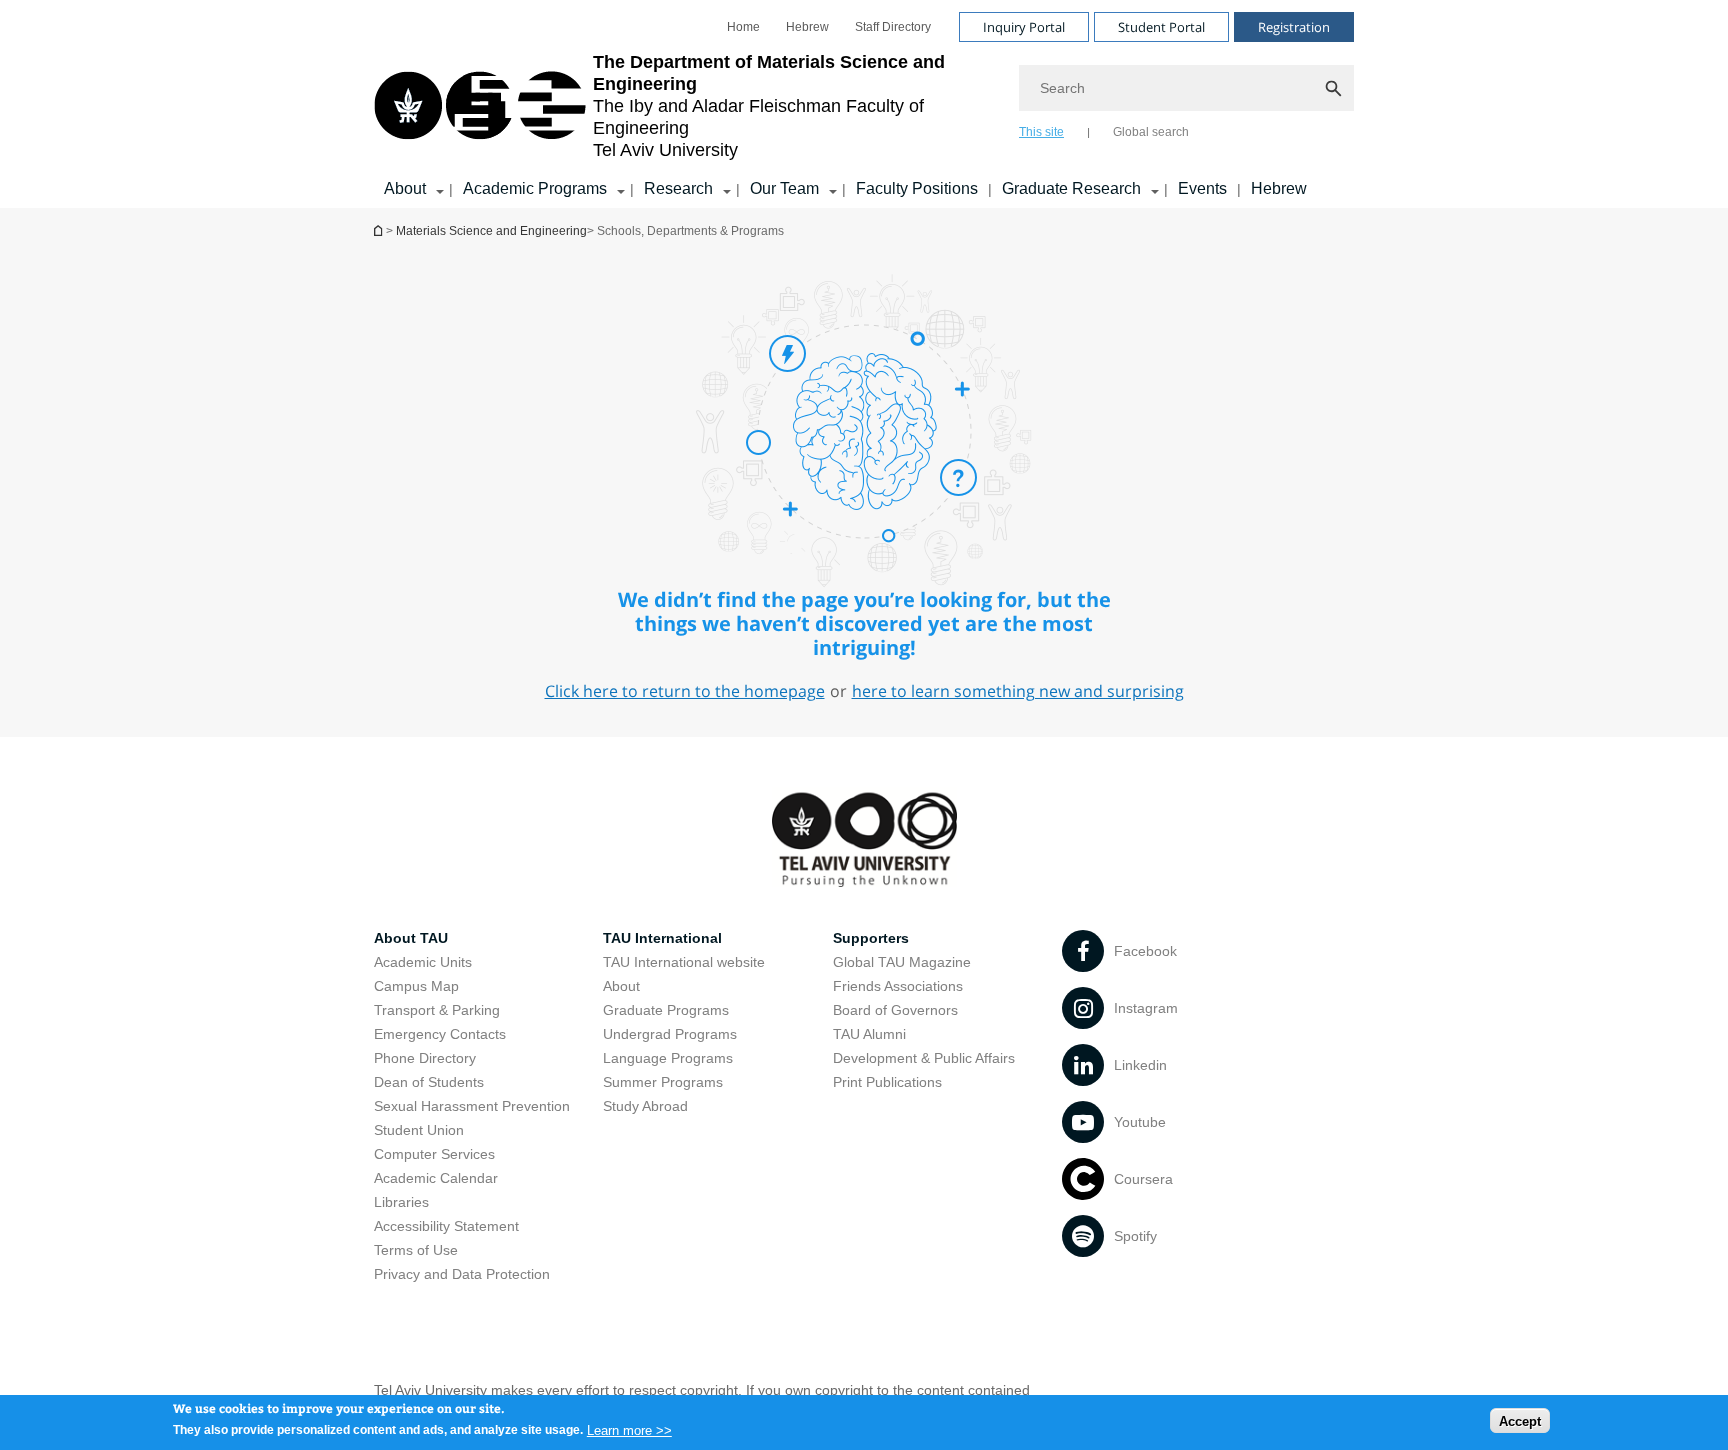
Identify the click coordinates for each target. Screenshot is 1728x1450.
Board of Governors (895, 1010)
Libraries (401, 1202)
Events (1202, 188)
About (405, 188)
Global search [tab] (1151, 132)
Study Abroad (645, 1106)
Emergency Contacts (440, 1034)
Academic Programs (535, 188)
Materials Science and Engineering (380, 230)
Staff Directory (893, 27)
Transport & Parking (437, 1010)
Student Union (419, 1130)
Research (678, 188)
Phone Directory (425, 1058)
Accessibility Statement (446, 1226)
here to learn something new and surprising (1018, 691)
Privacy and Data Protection (462, 1274)
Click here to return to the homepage (685, 691)
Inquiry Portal (1024, 27)
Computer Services (434, 1154)
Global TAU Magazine (902, 962)
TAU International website (684, 962)
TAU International (662, 938)
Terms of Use (416, 1250)
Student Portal (1161, 27)
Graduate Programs (666, 1010)
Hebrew (807, 27)
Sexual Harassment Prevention (472, 1106)
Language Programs (668, 1058)
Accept (1520, 1420)
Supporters (871, 938)
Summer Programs (663, 1082)
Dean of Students (429, 1082)
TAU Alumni (869, 1034)
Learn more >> (629, 1429)
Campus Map (416, 986)
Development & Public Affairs (924, 1058)
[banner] (864, 104)
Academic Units (423, 962)
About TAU (411, 938)
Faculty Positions (917, 188)
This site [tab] (1041, 132)
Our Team (784, 188)
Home (743, 27)
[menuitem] (743, 27)
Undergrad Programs (670, 1034)
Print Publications (887, 1082)
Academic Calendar (436, 1178)
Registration (1294, 27)
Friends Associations (898, 986)
